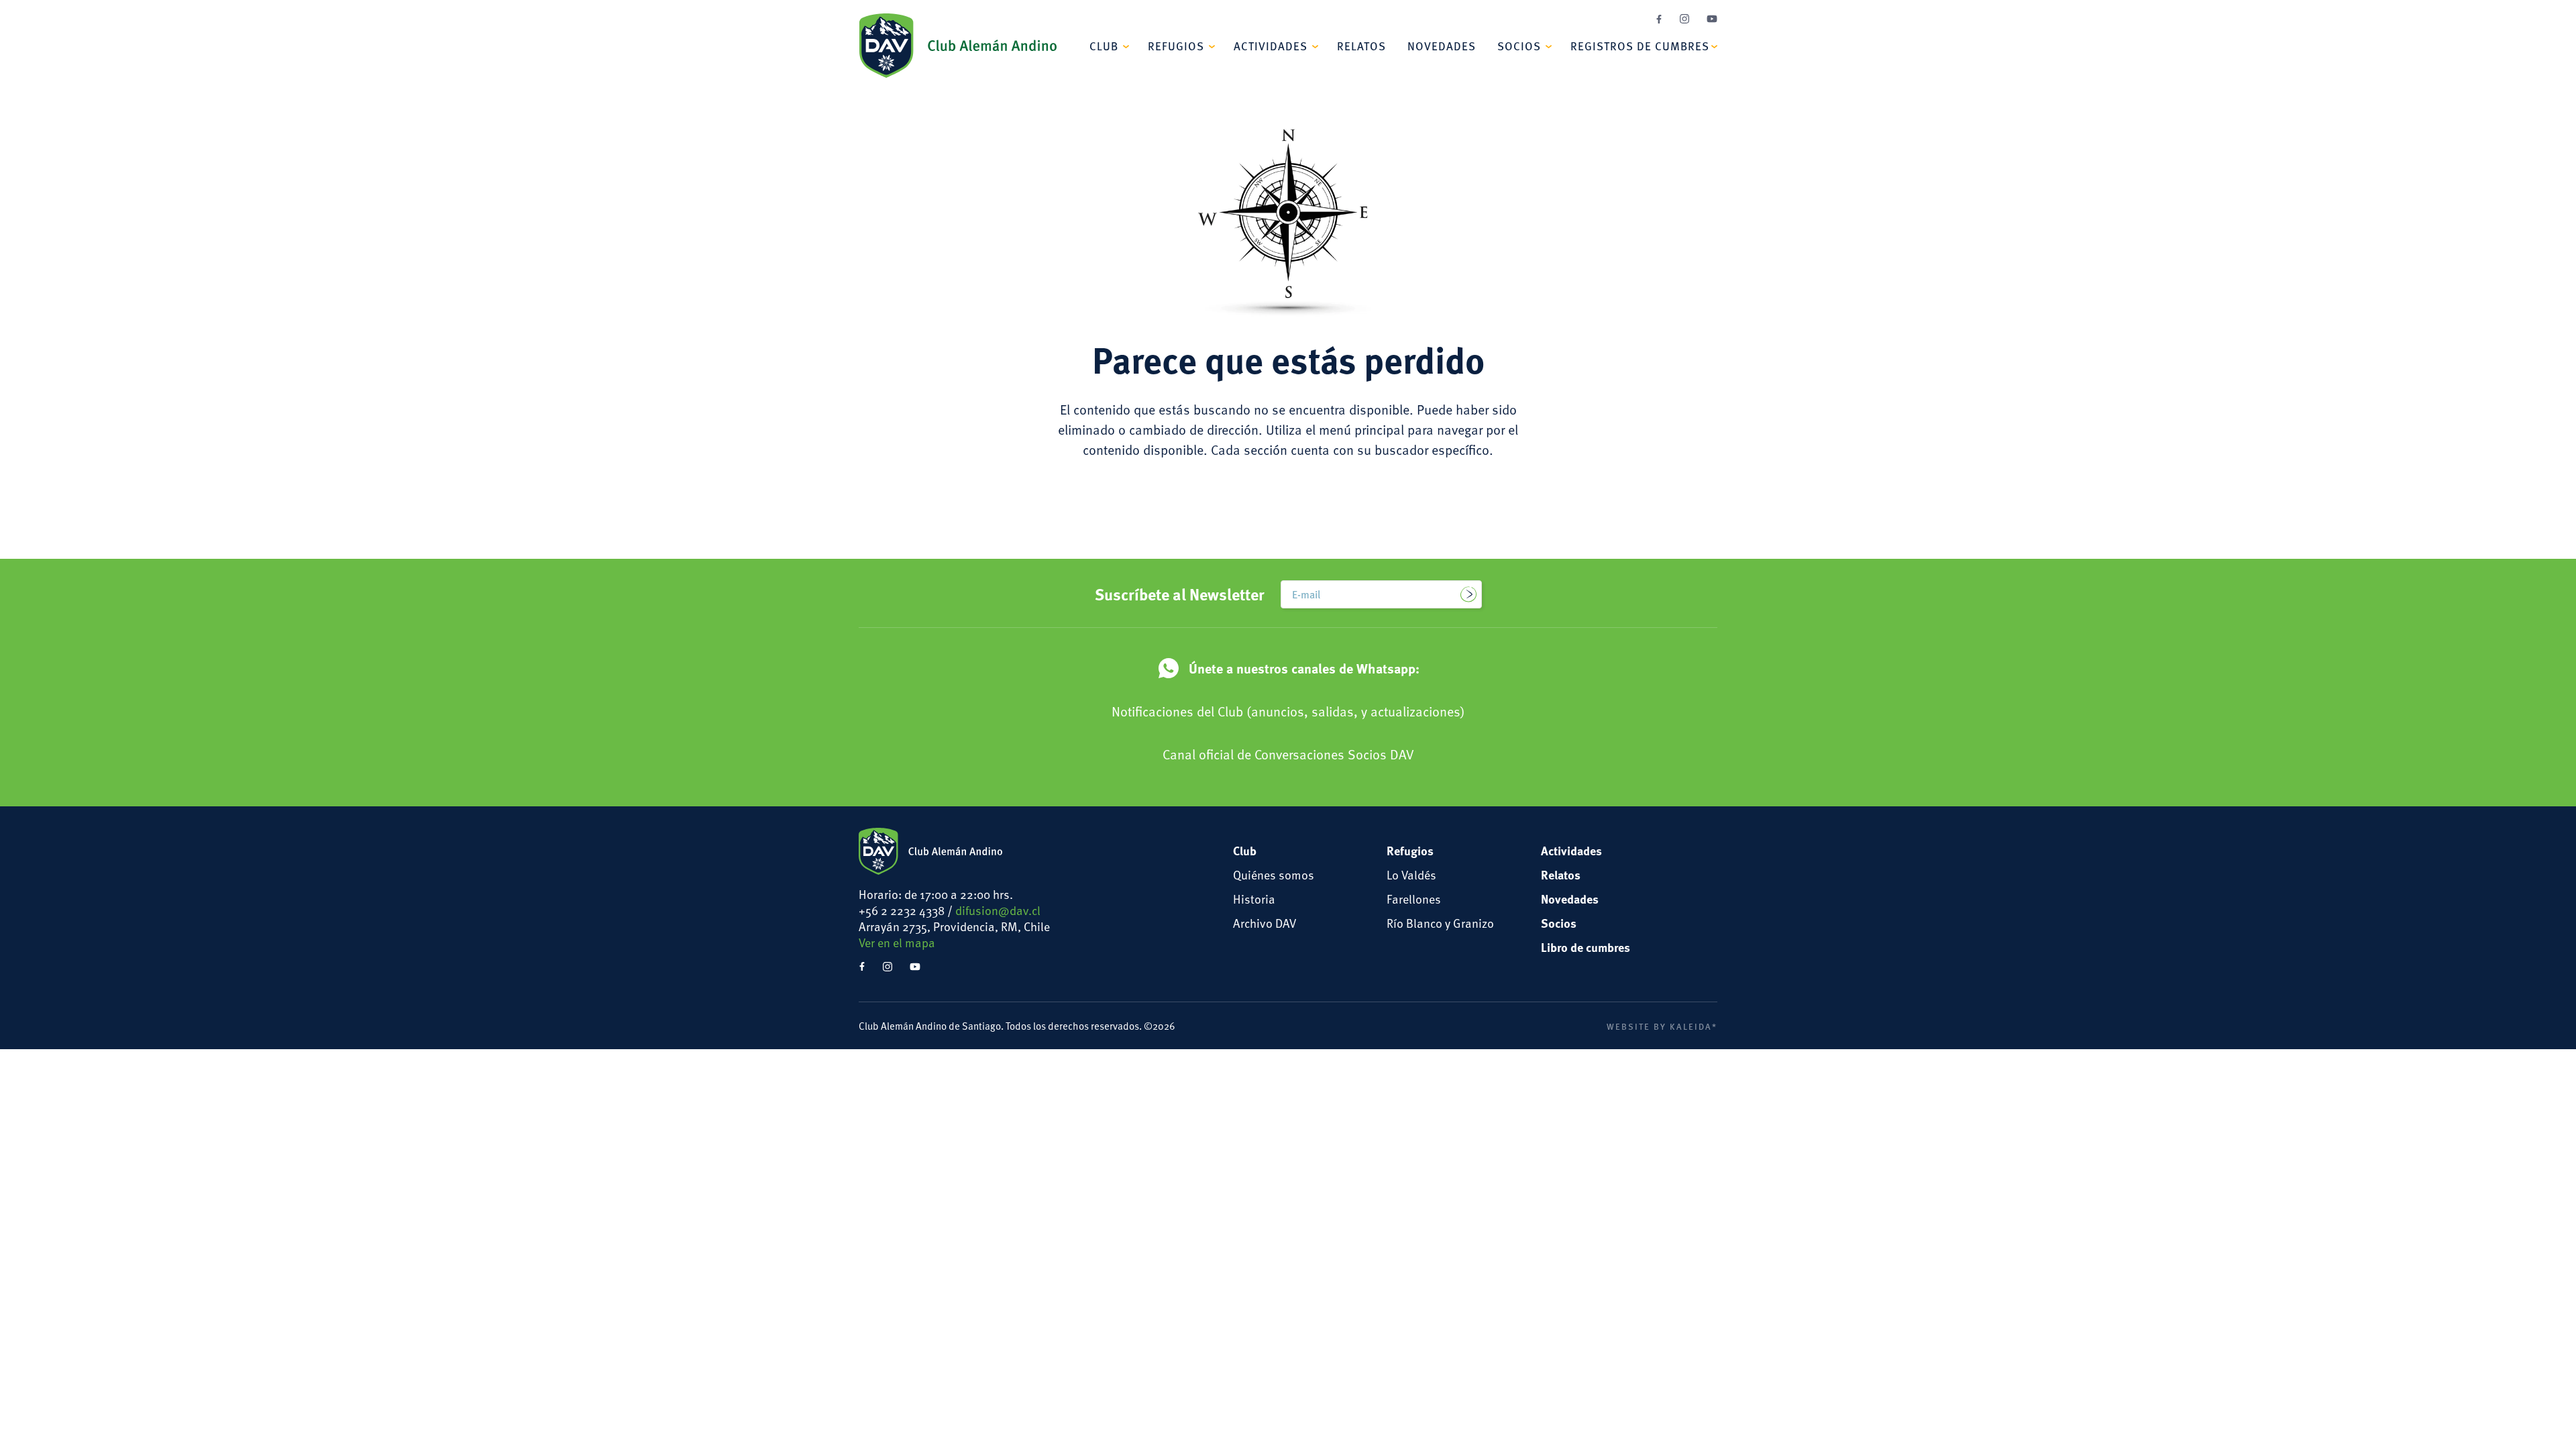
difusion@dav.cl (998, 910)
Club (1104, 46)
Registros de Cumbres (1640, 46)
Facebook (1659, 19)
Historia (1254, 899)
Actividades (1271, 46)
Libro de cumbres (1586, 947)
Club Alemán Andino (958, 46)
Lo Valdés (1411, 874)
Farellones (1414, 899)
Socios (1519, 46)
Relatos (1361, 46)
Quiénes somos (1274, 874)
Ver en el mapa (897, 942)
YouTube (1712, 19)
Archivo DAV (1265, 923)
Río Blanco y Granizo (1440, 923)
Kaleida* (1694, 1026)
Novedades (1442, 46)
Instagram (1684, 19)
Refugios (1176, 46)
